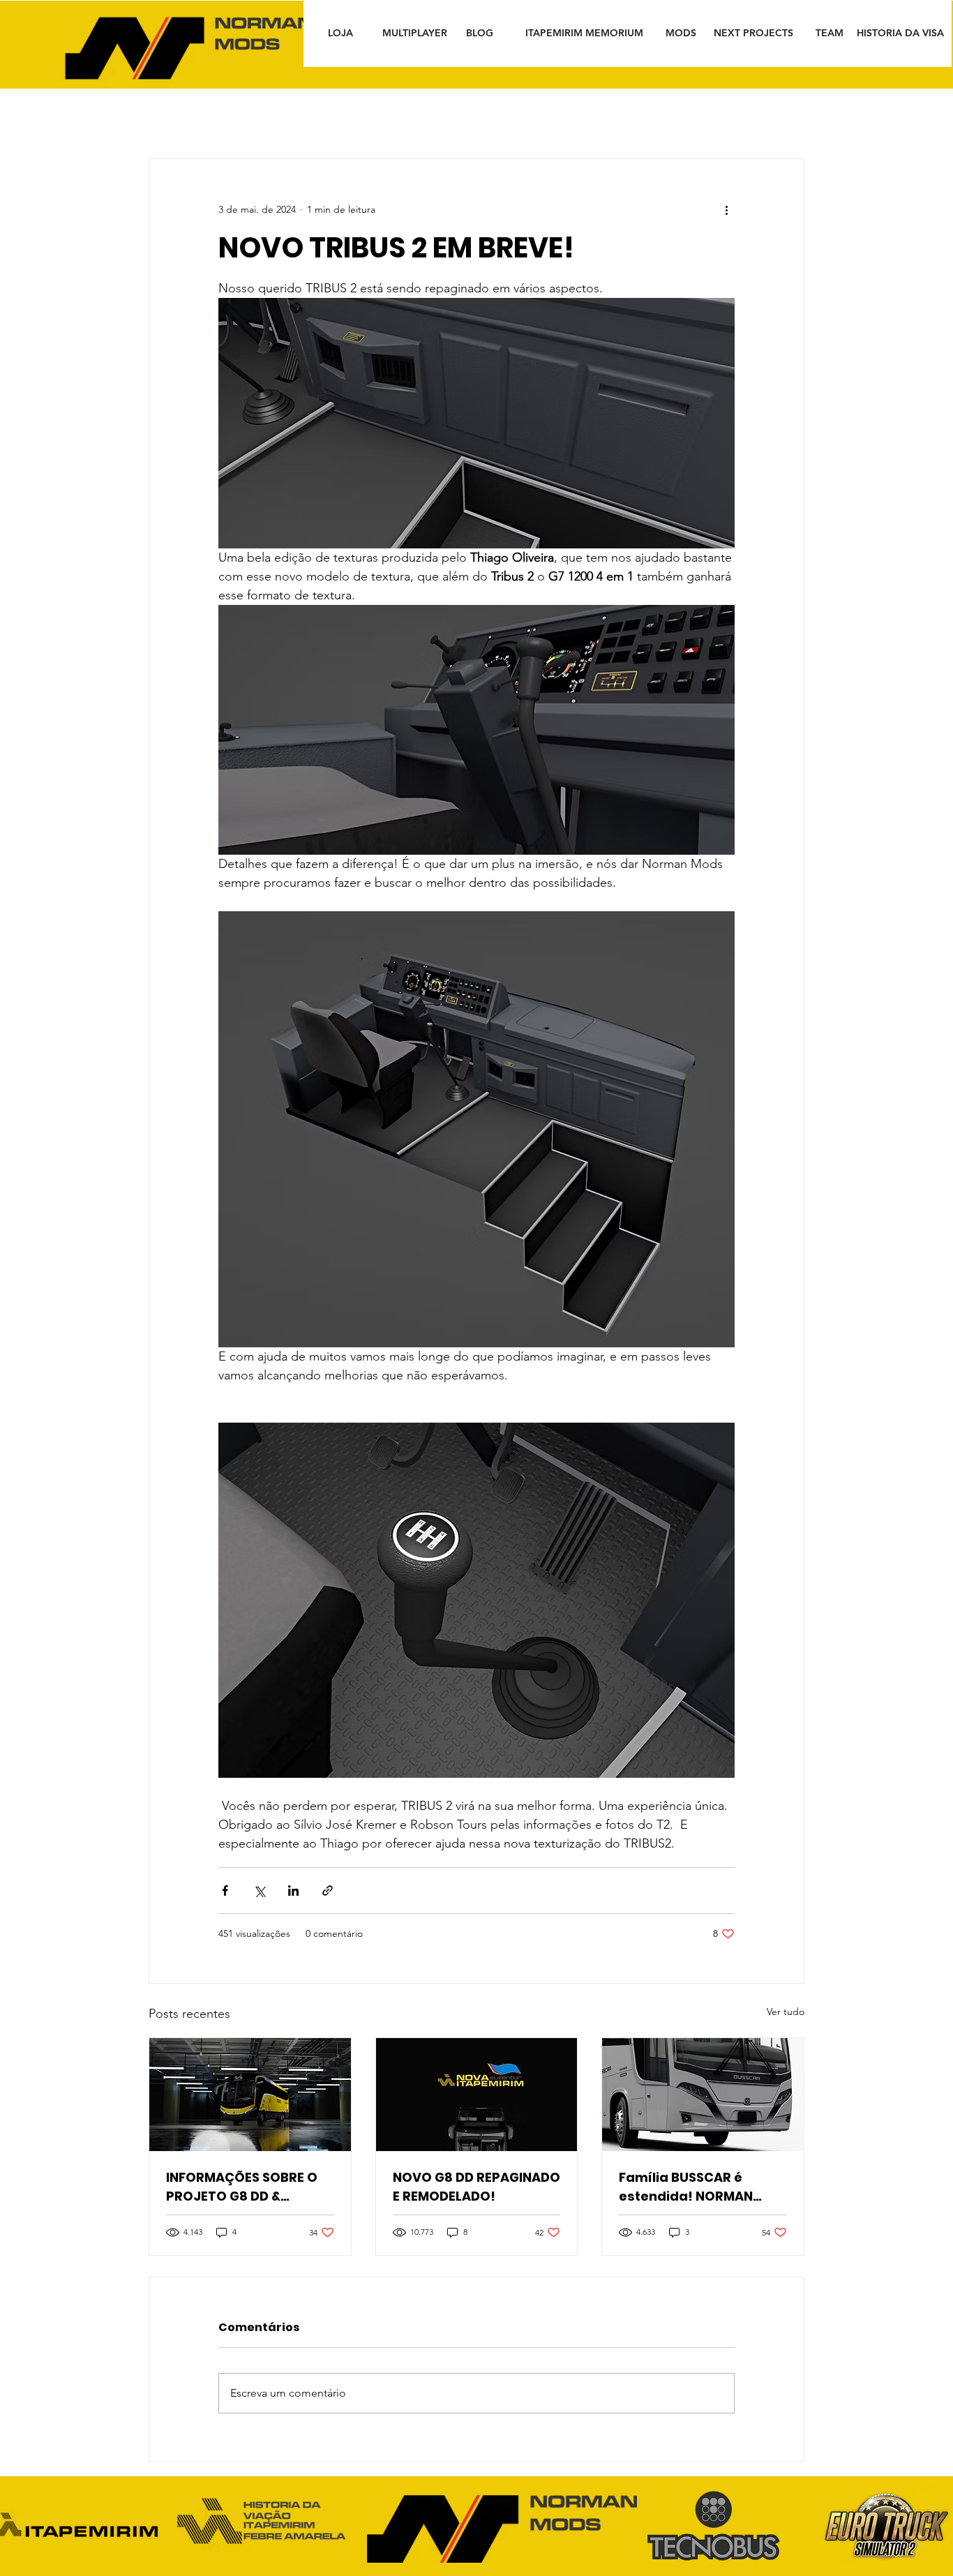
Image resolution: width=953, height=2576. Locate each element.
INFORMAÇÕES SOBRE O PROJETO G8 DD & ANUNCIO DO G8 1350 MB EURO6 (245, 2187)
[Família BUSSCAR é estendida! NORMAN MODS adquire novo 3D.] (703, 2095)
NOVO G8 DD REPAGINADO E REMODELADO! (476, 2187)
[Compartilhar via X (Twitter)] (259, 1890)
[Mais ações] (726, 209)
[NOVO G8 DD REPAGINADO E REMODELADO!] (477, 2095)
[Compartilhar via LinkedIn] (293, 1890)
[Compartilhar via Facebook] (225, 1890)
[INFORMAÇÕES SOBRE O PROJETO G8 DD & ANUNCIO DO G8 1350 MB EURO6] (250, 2095)
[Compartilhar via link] (328, 1890)
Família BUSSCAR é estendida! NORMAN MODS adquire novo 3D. (695, 2187)
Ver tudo (786, 2012)
